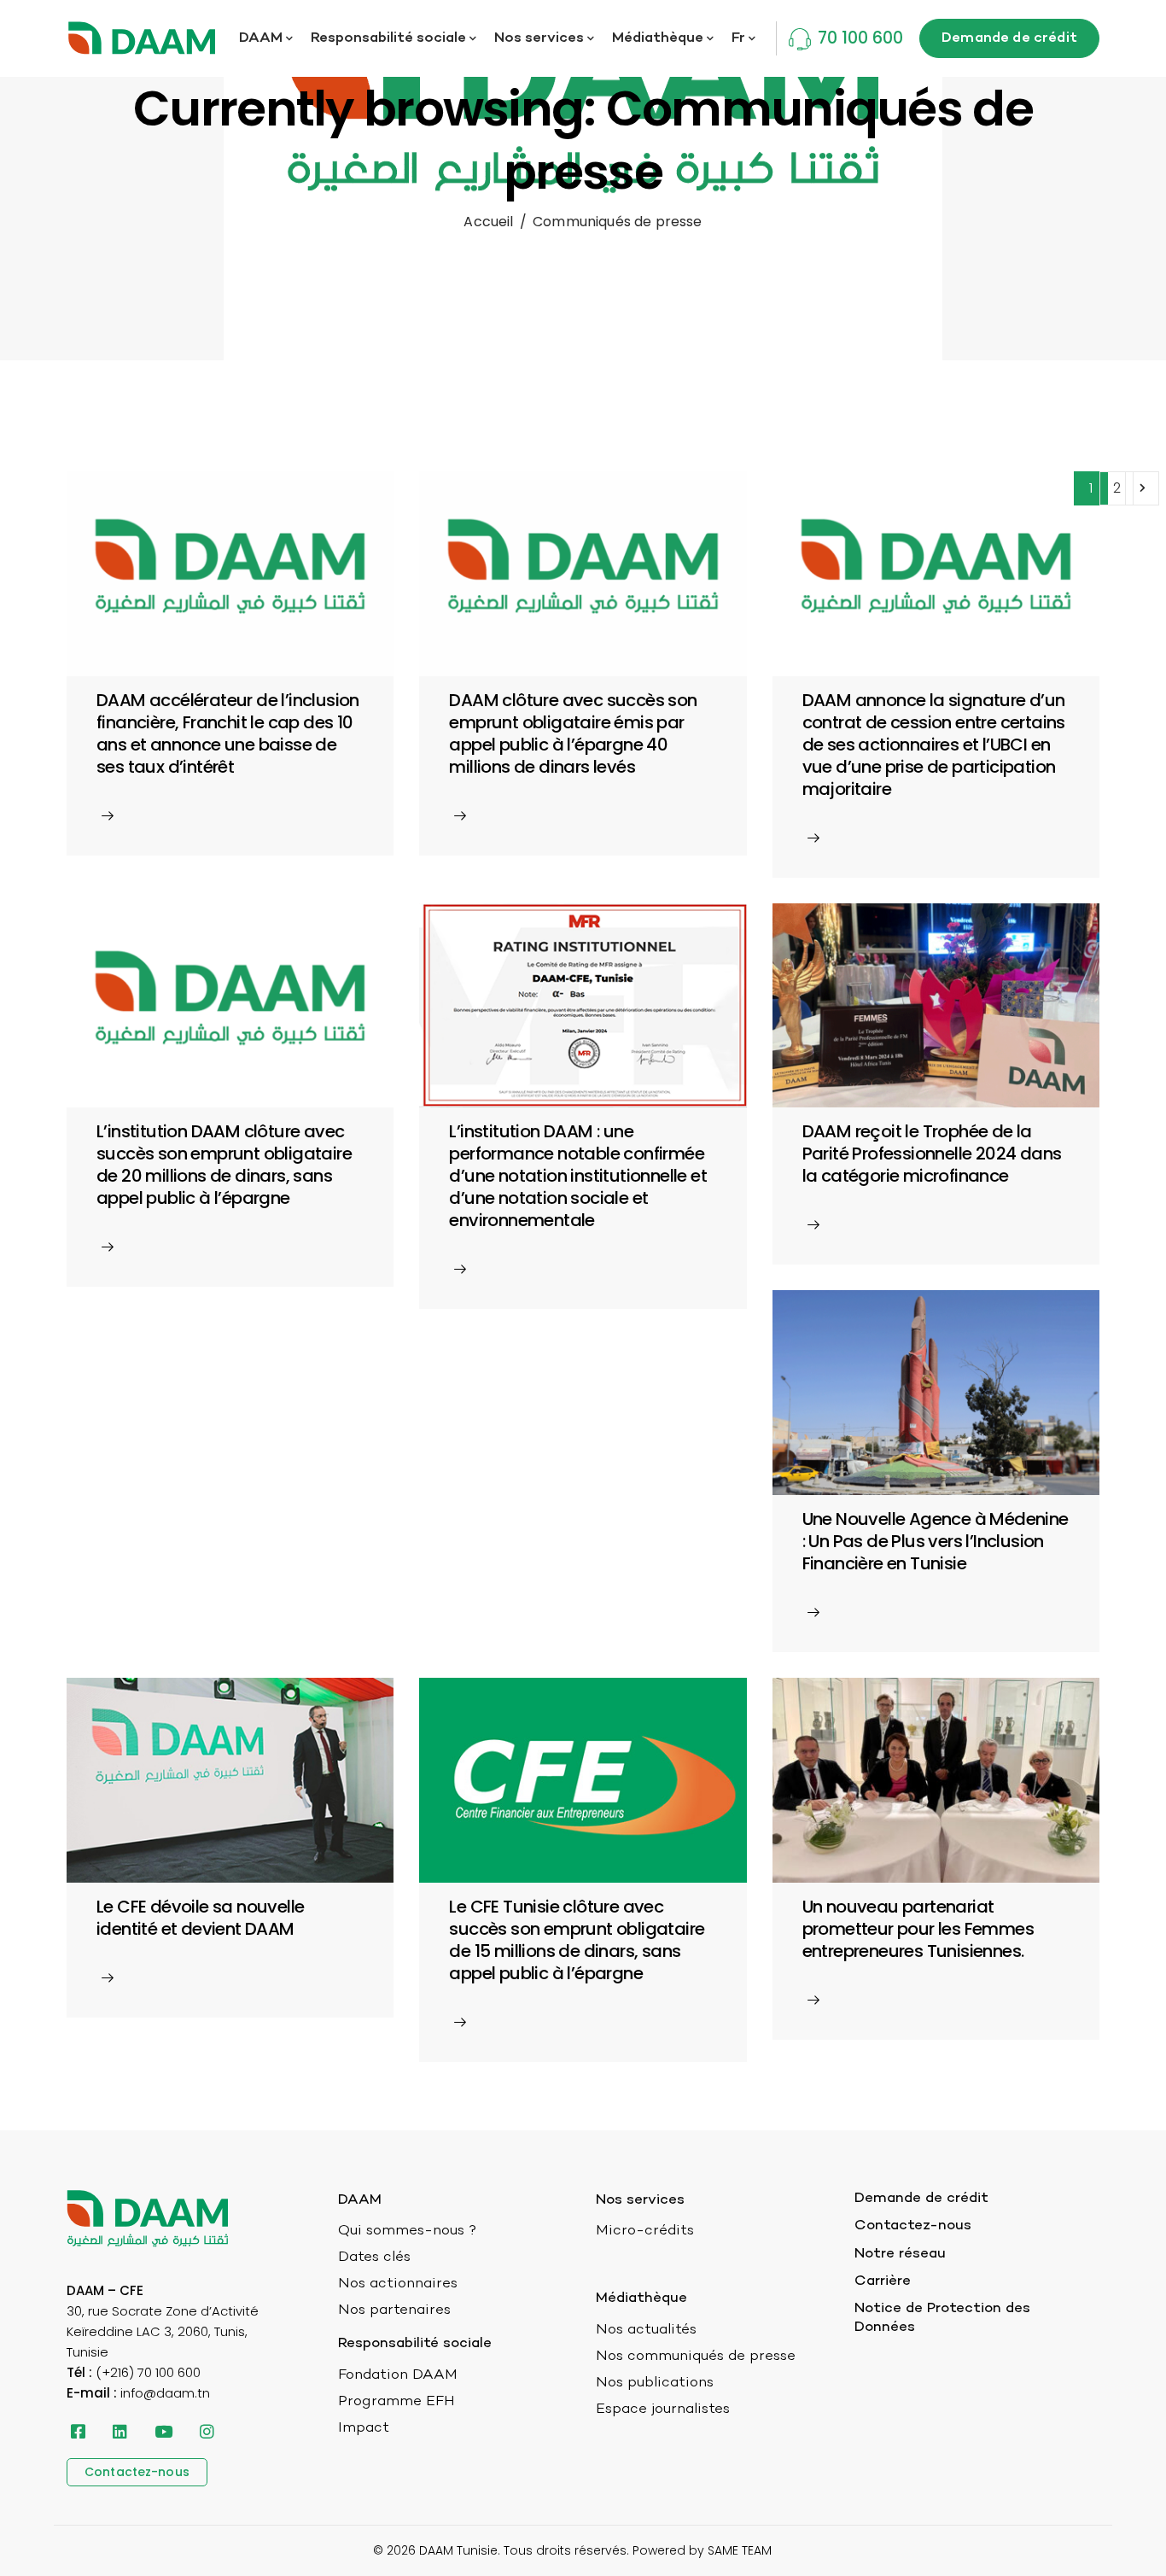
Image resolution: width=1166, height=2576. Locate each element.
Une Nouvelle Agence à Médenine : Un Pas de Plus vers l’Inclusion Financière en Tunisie (936, 1541)
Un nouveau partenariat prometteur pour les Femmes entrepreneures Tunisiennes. (918, 1929)
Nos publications (655, 2383)
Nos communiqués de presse (696, 2357)
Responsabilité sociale (388, 38)
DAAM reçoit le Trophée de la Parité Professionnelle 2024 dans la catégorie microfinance (932, 1154)
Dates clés (374, 2258)
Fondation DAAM (398, 2375)
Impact (364, 2428)
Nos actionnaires (398, 2284)
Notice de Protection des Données (942, 2318)
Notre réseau (900, 2254)
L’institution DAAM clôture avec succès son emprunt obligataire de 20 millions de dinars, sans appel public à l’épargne (224, 1165)
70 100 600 (860, 38)
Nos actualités (646, 2330)
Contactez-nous (913, 2226)
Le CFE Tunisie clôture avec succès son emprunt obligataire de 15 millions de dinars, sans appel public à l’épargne (577, 1940)
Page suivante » (1142, 488)
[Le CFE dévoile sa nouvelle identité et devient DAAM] (230, 1779)
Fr (738, 38)
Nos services (539, 38)
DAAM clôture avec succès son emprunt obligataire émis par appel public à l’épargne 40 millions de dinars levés (573, 733)
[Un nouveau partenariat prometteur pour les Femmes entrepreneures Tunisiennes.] (936, 1779)
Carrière (883, 2281)
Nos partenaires (394, 2310)
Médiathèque (658, 38)
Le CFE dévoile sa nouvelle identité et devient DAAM (200, 1918)
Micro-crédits (645, 2231)
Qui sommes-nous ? (407, 2231)
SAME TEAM (740, 2550)
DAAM (261, 38)
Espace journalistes (663, 2410)
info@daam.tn (165, 2393)
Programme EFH (396, 2402)
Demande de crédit (921, 2199)
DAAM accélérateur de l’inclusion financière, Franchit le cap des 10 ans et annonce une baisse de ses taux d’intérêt (228, 733)
